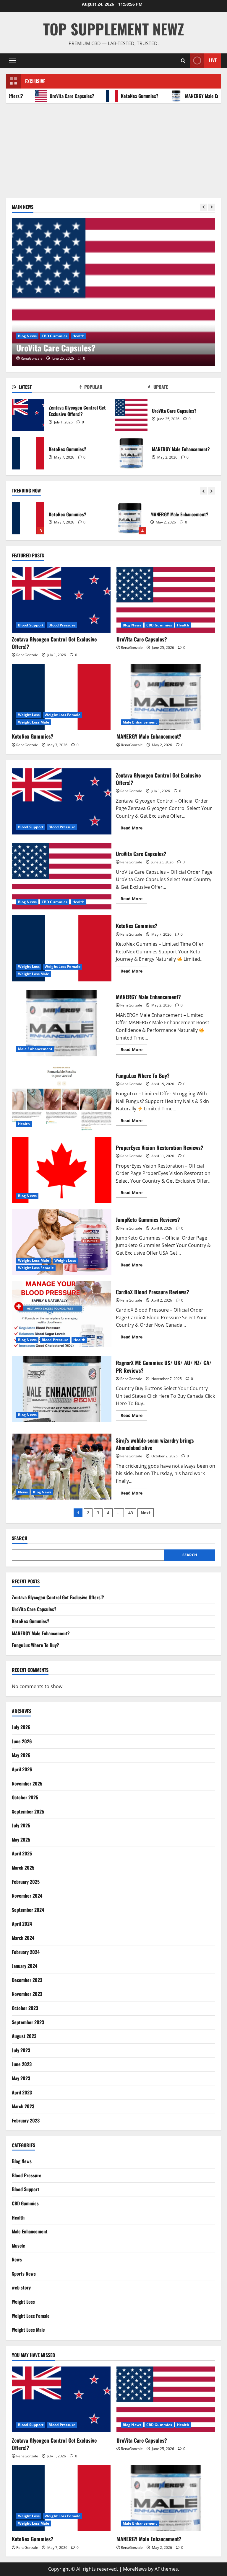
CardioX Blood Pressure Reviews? (62, 1314)
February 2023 (26, 2120)
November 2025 (27, 1783)
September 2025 (28, 1811)
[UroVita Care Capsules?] (166, 600)
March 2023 (23, 2106)
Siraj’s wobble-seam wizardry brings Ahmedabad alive (62, 1467)
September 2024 (28, 1910)
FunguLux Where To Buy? (130, 518)
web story (21, 2287)
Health (183, 625)
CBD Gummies (159, 625)
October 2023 (25, 2008)
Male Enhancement (140, 722)
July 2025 (21, 1825)
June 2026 (22, 1741)
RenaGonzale (32, 358)
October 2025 (25, 1797)
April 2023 (22, 2092)
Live (213, 60)
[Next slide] (211, 207)
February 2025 (26, 1882)
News (23, 1492)
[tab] (46, 388)
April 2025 (22, 1853)
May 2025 (21, 1839)
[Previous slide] (204, 207)
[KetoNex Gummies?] (113, 292)
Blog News (132, 625)
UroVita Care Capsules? (49, 96)
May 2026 (21, 1755)
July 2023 (21, 2050)
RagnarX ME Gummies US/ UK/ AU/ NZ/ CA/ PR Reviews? (62, 1389)
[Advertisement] (113, 148)
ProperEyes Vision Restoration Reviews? (62, 1170)
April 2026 (22, 1769)
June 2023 (22, 2064)
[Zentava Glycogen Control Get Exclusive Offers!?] (61, 600)
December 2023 (27, 1980)
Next (146, 1513)
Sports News (24, 2274)
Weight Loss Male (101, 336)
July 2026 (21, 1727)
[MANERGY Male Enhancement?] (166, 697)
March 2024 (23, 1938)
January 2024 (25, 1966)
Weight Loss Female (63, 336)
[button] (12, 60)
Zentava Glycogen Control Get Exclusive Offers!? (28, 415)
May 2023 (21, 2078)
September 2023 (28, 2022)
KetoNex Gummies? (117, 96)
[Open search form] (183, 61)
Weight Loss (29, 336)
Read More (134, 829)
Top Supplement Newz (114, 29)
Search (20, 1538)
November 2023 (27, 1994)
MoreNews (135, 2569)
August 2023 (24, 2036)
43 (131, 1513)
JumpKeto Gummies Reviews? (62, 1242)
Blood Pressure (62, 625)
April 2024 (22, 1924)
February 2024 (26, 1952)
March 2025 (23, 1868)
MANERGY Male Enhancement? (191, 96)
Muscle (18, 2246)
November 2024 (27, 1896)
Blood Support (31, 625)
